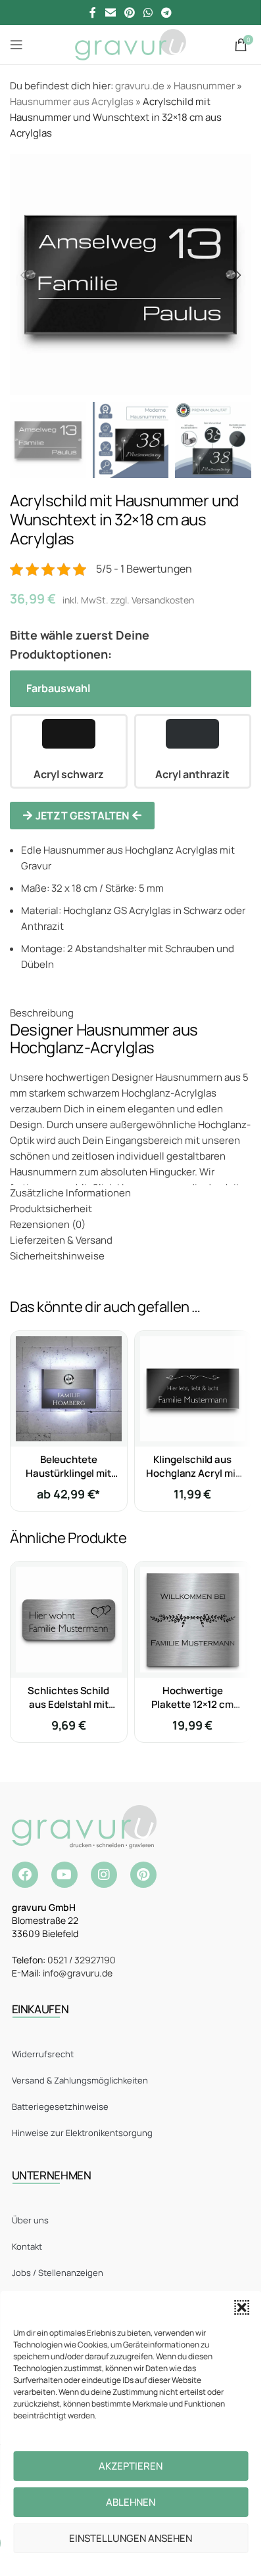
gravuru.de (140, 86)
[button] (241, 2307)
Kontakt (27, 2246)
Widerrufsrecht (43, 2054)
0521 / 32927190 (82, 1960)
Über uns (30, 2220)
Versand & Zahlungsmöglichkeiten (80, 2080)
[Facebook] (25, 1875)
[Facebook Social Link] (93, 12)
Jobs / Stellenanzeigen (58, 2273)
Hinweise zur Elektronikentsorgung (82, 2133)
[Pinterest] (143, 1875)
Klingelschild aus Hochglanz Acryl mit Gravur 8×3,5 (193, 1473)
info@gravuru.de (78, 1973)
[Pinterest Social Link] (129, 12)
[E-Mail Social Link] (110, 12)
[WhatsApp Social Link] (148, 12)
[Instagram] (104, 1875)
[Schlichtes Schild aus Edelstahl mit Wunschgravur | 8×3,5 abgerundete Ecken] (69, 1620)
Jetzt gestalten (82, 816)
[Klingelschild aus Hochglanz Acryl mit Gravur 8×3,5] (193, 1389)
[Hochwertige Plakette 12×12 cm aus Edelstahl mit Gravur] (193, 1620)
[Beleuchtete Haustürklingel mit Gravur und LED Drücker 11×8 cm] (69, 1389)
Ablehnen (131, 2502)
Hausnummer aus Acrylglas (72, 101)
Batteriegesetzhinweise (60, 2107)
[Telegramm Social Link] (167, 12)
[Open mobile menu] (16, 45)
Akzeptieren (131, 2466)
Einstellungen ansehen (131, 2538)
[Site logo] (131, 44)
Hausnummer (204, 86)
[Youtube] (64, 1875)
